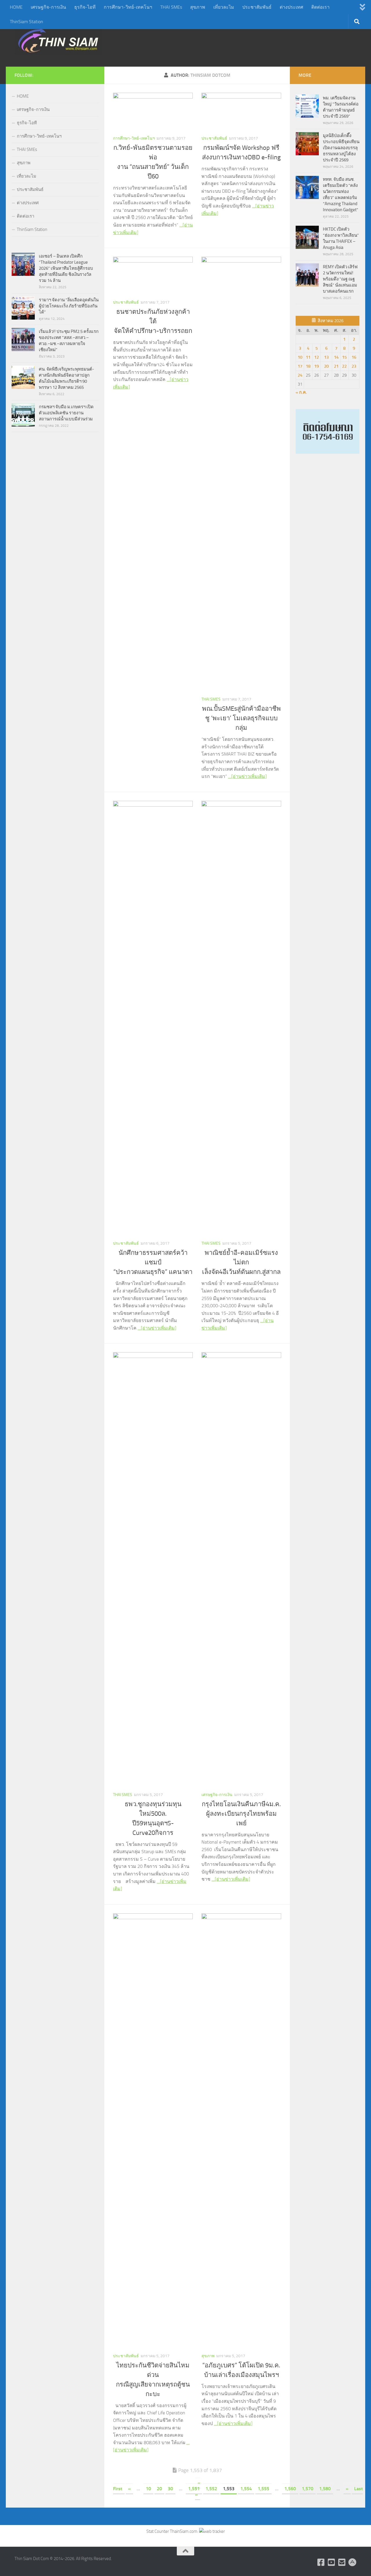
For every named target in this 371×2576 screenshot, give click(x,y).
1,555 (263, 2489)
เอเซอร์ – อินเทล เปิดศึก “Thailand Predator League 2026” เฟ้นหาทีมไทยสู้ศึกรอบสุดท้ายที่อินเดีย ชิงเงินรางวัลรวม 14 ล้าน (66, 268)
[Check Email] (342, 2562)
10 (148, 2489)
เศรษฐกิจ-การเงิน (48, 7)
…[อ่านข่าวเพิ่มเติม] (247, 776)
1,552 (211, 2489)
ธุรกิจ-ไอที (85, 7)
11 (308, 357)
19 (317, 366)
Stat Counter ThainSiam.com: (173, 2531)
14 (336, 357)
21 (336, 366)
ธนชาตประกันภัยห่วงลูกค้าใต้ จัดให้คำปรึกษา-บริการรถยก (153, 321)
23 (354, 366)
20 (159, 2489)
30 (170, 2489)
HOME (16, 7)
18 (308, 366)
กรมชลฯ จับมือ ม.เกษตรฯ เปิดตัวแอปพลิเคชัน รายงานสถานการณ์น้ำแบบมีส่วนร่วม (66, 413)
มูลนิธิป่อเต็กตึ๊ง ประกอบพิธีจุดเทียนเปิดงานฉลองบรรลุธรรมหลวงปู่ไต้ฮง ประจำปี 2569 (341, 148)
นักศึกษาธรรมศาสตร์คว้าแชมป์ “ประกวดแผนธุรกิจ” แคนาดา (153, 1262)
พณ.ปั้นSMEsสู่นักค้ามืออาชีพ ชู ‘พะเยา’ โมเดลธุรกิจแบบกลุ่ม (241, 718)
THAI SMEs (171, 7)
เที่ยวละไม (224, 7)
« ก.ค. (301, 392)
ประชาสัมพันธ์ (257, 7)
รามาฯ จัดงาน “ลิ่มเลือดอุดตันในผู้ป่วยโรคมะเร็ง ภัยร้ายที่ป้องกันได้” (69, 306)
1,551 (194, 2489)
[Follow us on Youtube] (332, 2562)
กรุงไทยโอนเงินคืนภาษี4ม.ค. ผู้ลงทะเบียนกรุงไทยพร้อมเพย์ (241, 1814)
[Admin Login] (352, 2562)
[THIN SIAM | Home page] (58, 41)
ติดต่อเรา (320, 7)
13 (326, 357)
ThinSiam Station (27, 22)
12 (317, 357)
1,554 (246, 2489)
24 (300, 375)
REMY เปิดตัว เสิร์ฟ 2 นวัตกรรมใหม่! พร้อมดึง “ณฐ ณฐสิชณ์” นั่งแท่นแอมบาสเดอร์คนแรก (340, 279)
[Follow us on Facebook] (321, 2562)
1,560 (290, 2489)
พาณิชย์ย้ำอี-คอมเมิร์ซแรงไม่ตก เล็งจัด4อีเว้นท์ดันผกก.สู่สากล (241, 1262)
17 (300, 366)
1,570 (308, 2489)
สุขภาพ (198, 7)
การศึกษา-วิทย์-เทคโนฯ (128, 7)
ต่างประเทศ (291, 7)
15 (344, 357)
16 (354, 357)
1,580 (325, 2489)
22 (344, 366)
